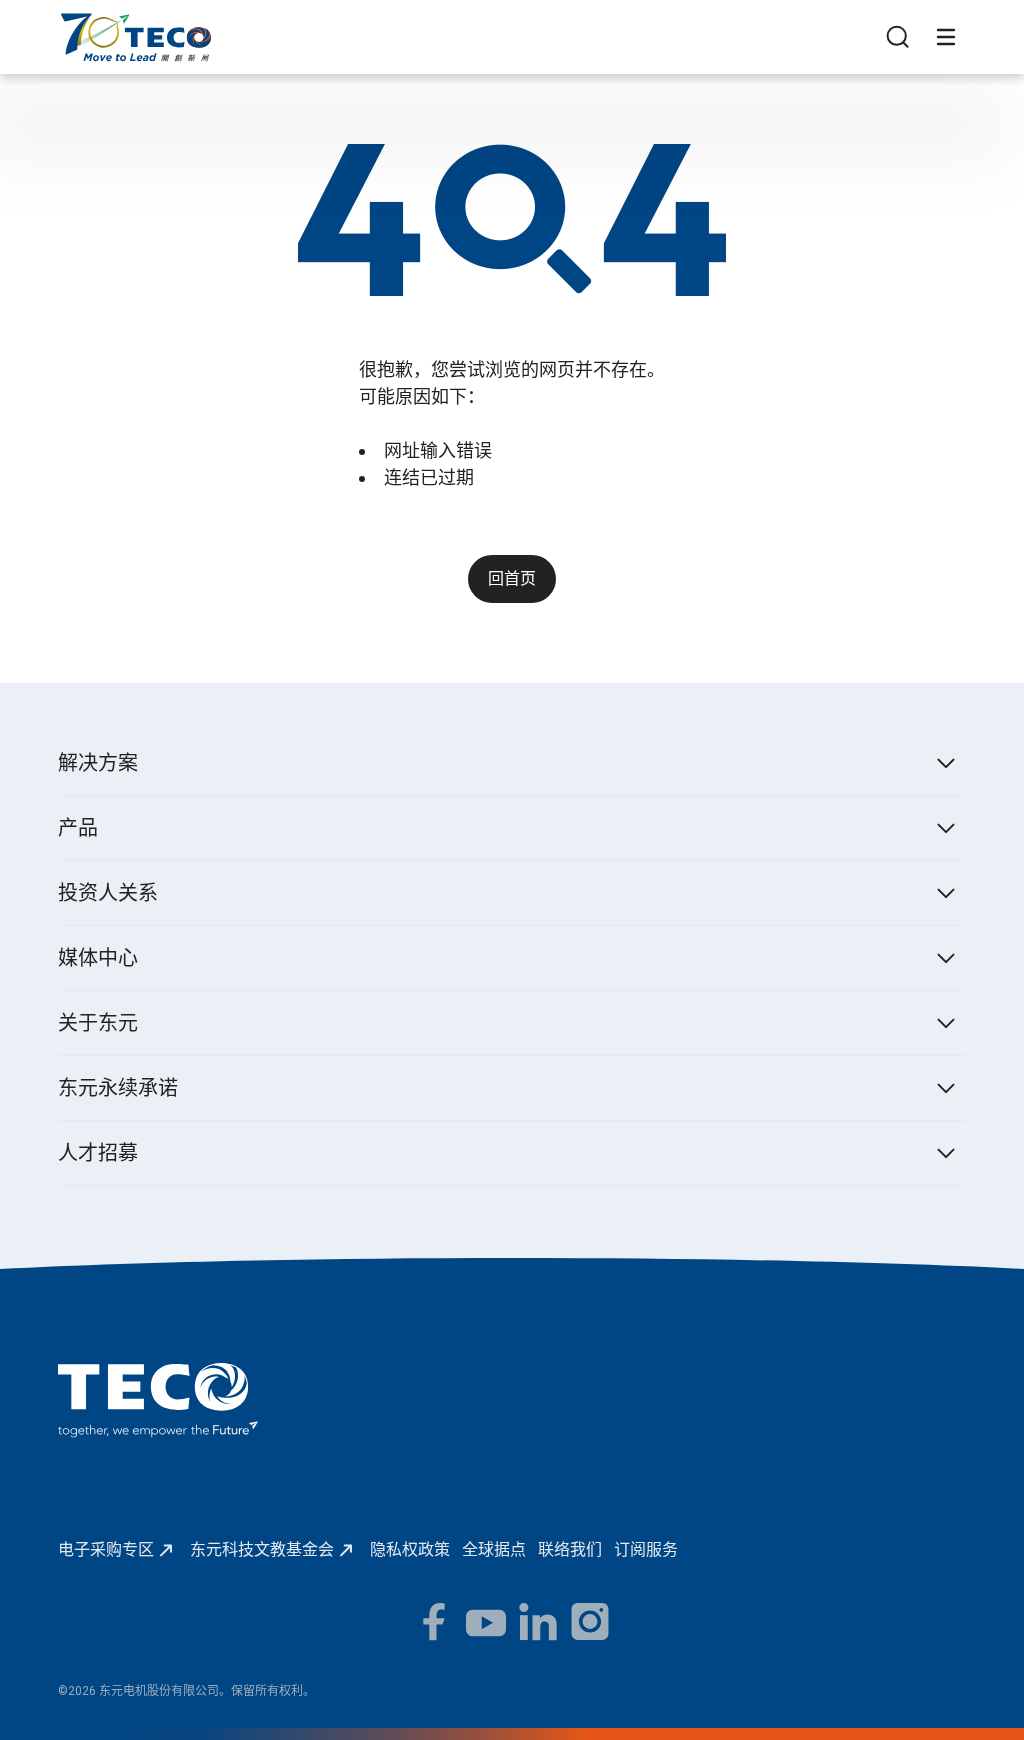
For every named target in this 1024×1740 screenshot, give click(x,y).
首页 (74, 22)
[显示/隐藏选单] (946, 37)
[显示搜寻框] (898, 37)
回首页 (512, 578)
